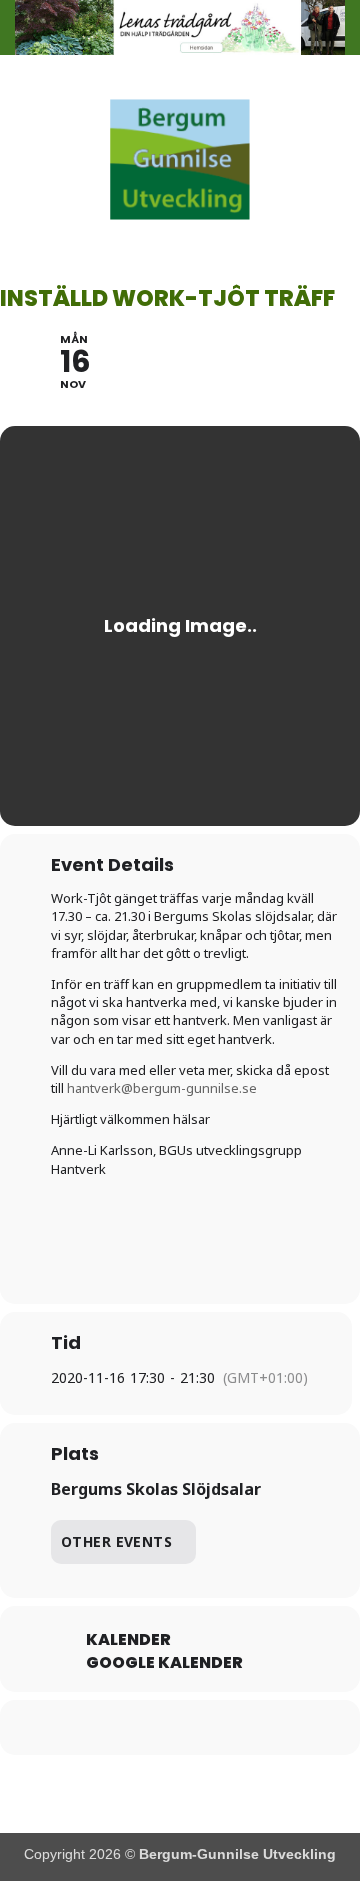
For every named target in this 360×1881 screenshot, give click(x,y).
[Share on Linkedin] (177, 1727)
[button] (27, 159)
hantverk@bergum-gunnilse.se (162, 1088)
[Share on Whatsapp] (217, 1727)
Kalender (128, 1640)
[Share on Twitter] (137, 1727)
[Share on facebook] (97, 1727)
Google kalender (164, 1663)
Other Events (116, 1541)
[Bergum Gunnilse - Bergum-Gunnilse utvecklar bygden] (180, 159)
